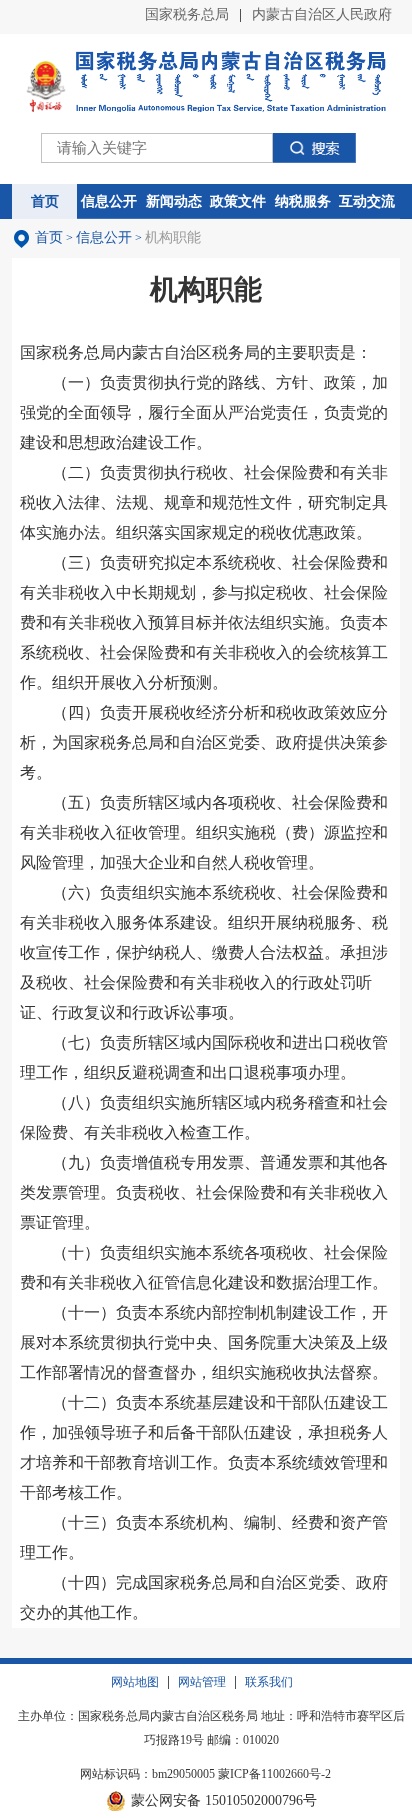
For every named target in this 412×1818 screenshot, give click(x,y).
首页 (49, 237)
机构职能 (173, 237)
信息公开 (104, 237)
